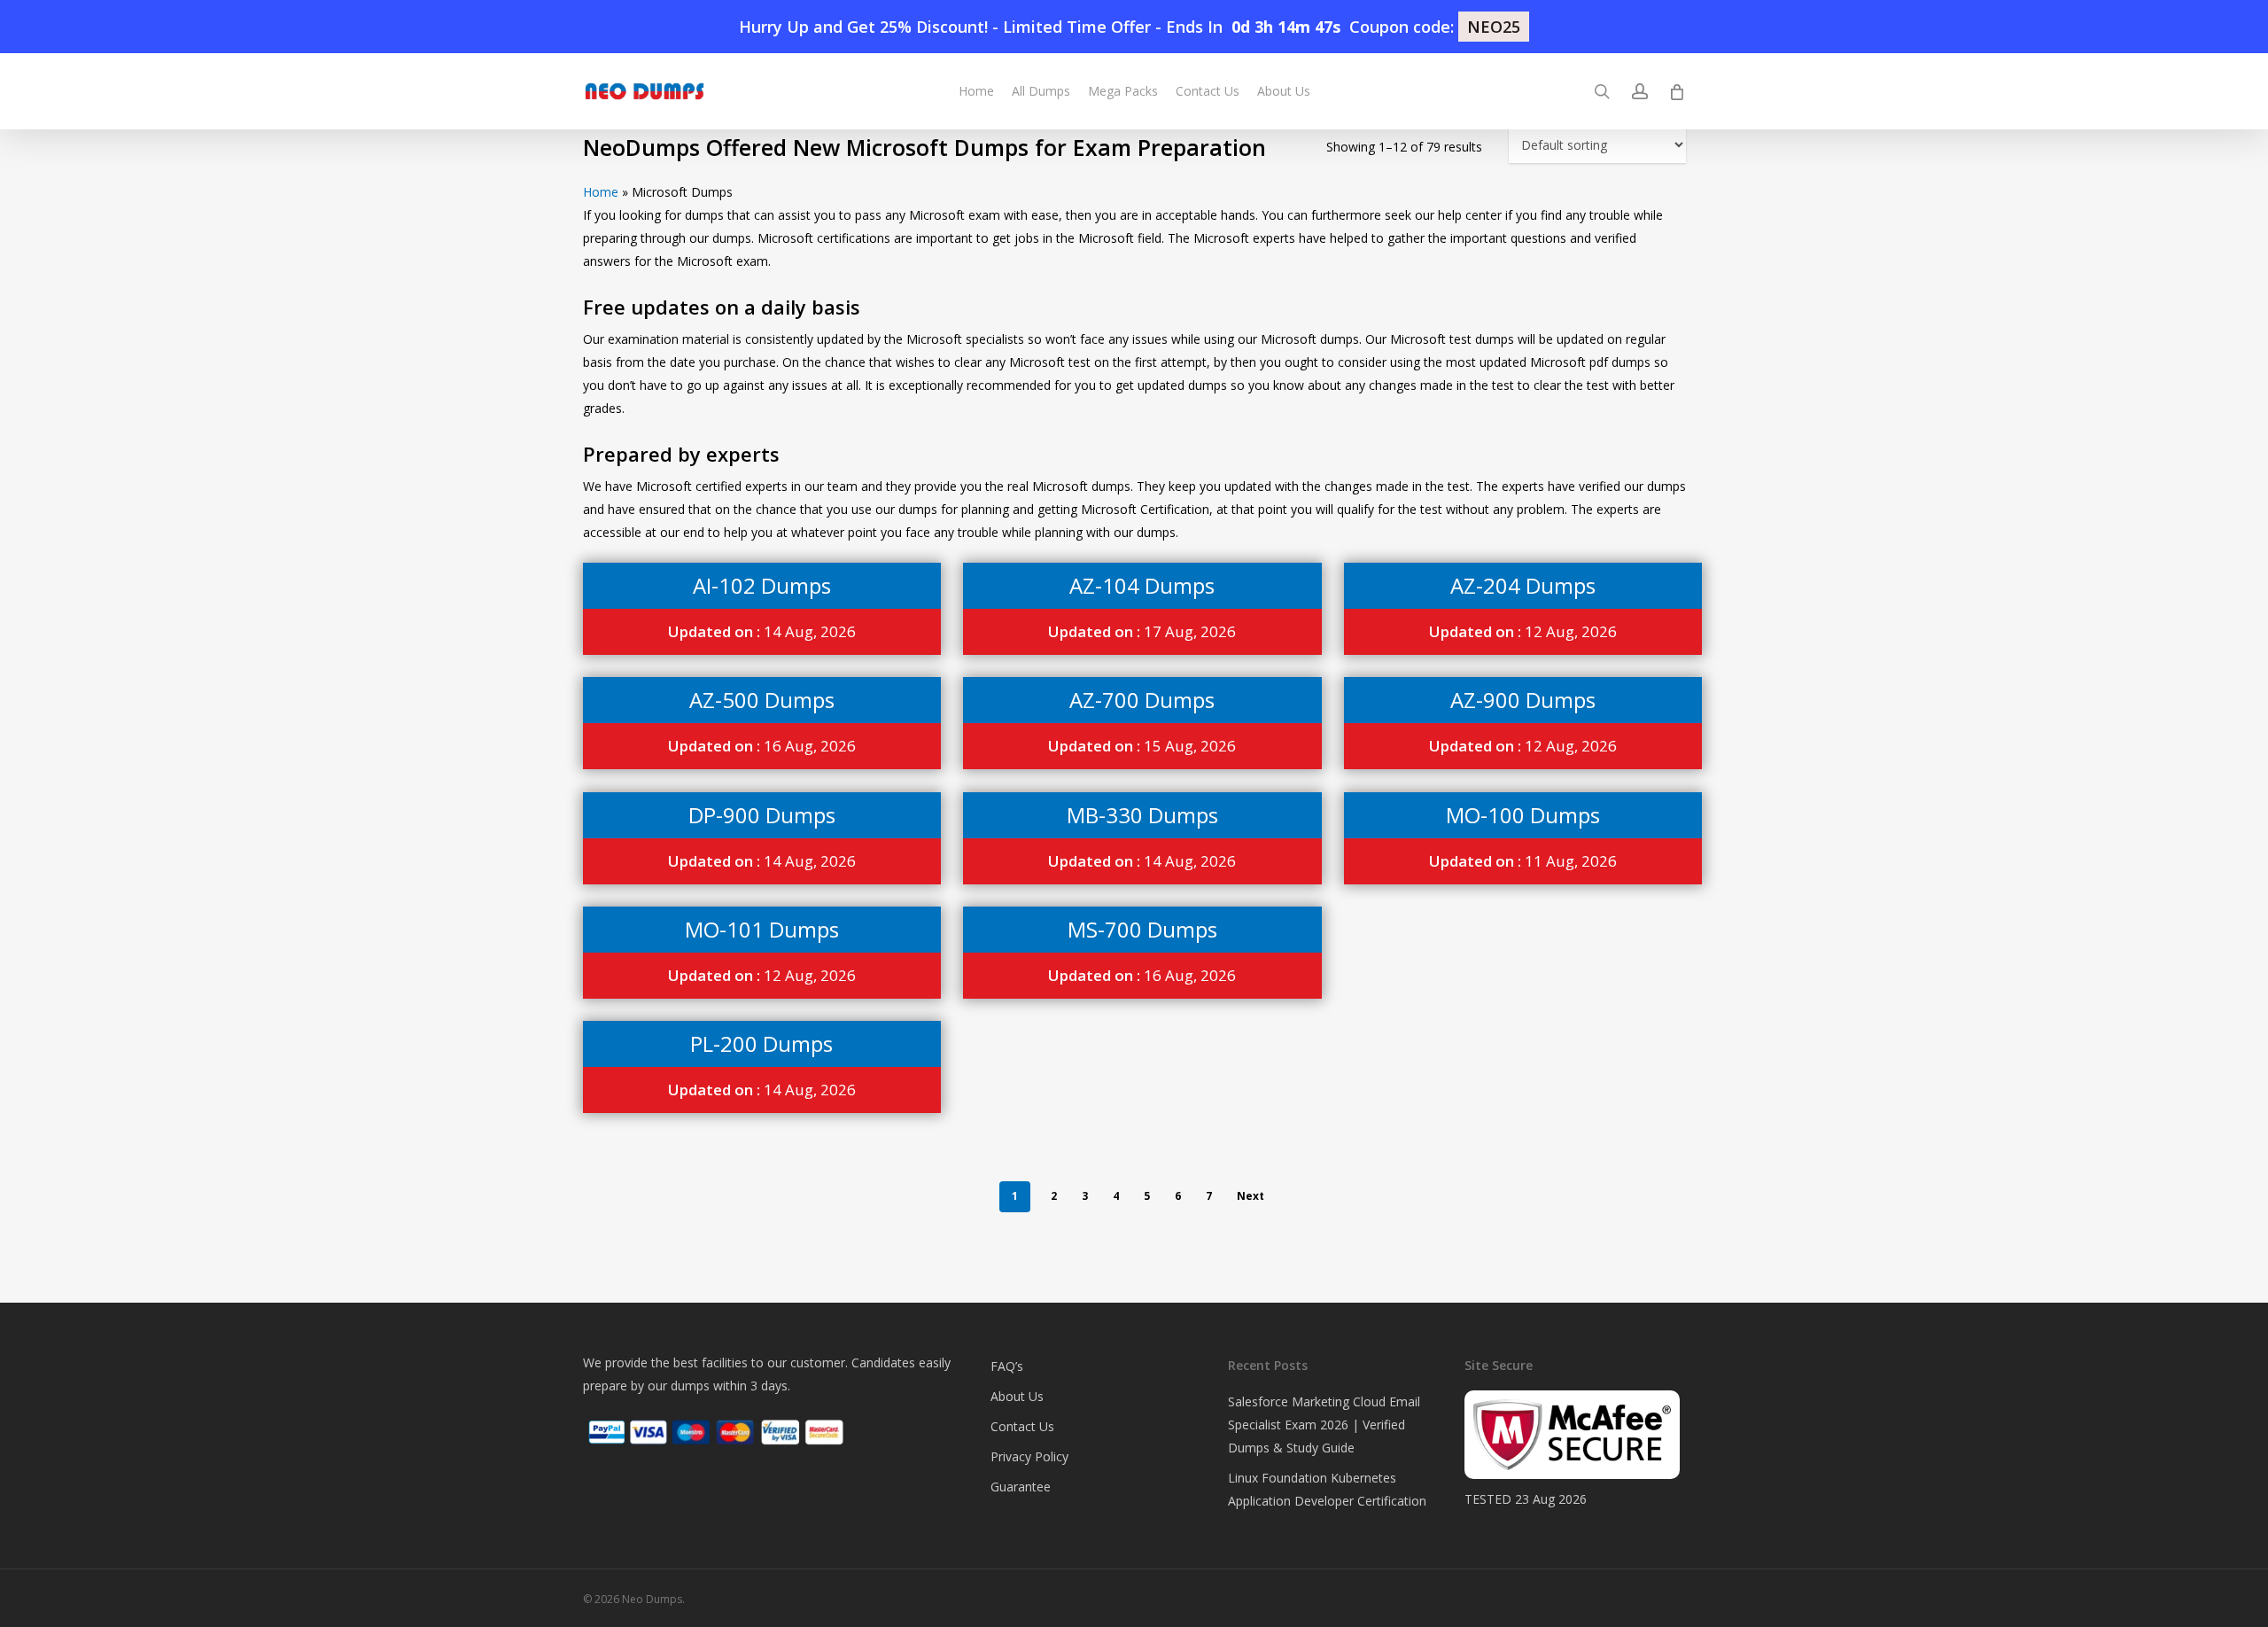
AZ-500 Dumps (762, 700)
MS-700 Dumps (1142, 929)
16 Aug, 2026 (762, 746)
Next (1251, 1196)
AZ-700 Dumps (1142, 700)
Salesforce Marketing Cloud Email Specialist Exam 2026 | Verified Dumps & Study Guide (1324, 1425)
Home (601, 192)
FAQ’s (1007, 1366)
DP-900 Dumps (762, 815)
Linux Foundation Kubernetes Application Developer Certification (1327, 1489)
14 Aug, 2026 (762, 631)
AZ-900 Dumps (1523, 700)
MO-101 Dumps (762, 929)
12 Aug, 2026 (1523, 631)
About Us (1017, 1396)
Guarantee (1021, 1487)
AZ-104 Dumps (1142, 585)
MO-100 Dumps (1523, 815)
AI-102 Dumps (762, 585)
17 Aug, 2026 (1142, 631)
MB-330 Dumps (1142, 815)
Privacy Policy (1029, 1456)
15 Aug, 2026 (1142, 746)
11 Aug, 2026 (1523, 861)
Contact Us (1022, 1426)
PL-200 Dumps (761, 1043)
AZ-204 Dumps (1523, 585)
